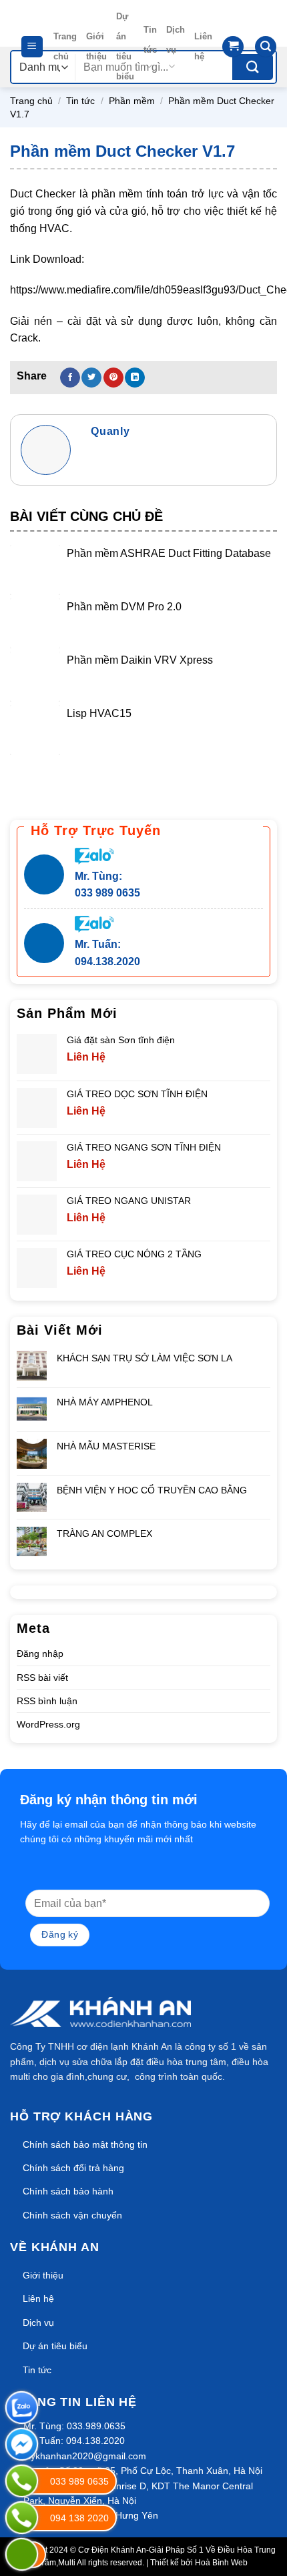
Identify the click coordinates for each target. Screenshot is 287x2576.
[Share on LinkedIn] (135, 378)
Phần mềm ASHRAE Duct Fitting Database (169, 553)
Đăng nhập (40, 1654)
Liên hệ (203, 46)
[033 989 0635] (22, 2481)
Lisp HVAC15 (99, 713)
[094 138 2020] (22, 2518)
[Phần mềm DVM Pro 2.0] (35, 623)
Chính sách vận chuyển (72, 2215)
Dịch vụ (176, 40)
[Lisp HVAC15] (35, 730)
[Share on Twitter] (91, 378)
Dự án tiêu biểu (125, 46)
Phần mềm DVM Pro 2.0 (124, 607)
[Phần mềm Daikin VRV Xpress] (35, 677)
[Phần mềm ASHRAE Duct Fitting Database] (35, 570)
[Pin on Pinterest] (113, 378)
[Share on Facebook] (70, 378)
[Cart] (233, 47)
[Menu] (32, 47)
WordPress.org (48, 1724)
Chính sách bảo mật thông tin (85, 2144)
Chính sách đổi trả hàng (73, 2168)
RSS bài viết (42, 1678)
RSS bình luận (47, 1701)
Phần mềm (132, 101)
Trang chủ (65, 46)
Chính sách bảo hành (68, 2191)
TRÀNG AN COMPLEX (104, 1533)
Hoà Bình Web (221, 2563)
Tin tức (150, 40)
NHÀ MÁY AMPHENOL (105, 1402)
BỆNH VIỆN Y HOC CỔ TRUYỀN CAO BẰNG (152, 1490)
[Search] (266, 47)
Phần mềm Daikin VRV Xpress (140, 660)
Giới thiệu (96, 46)
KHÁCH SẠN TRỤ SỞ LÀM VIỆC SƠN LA (145, 1358)
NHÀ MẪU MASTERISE (106, 1446)
